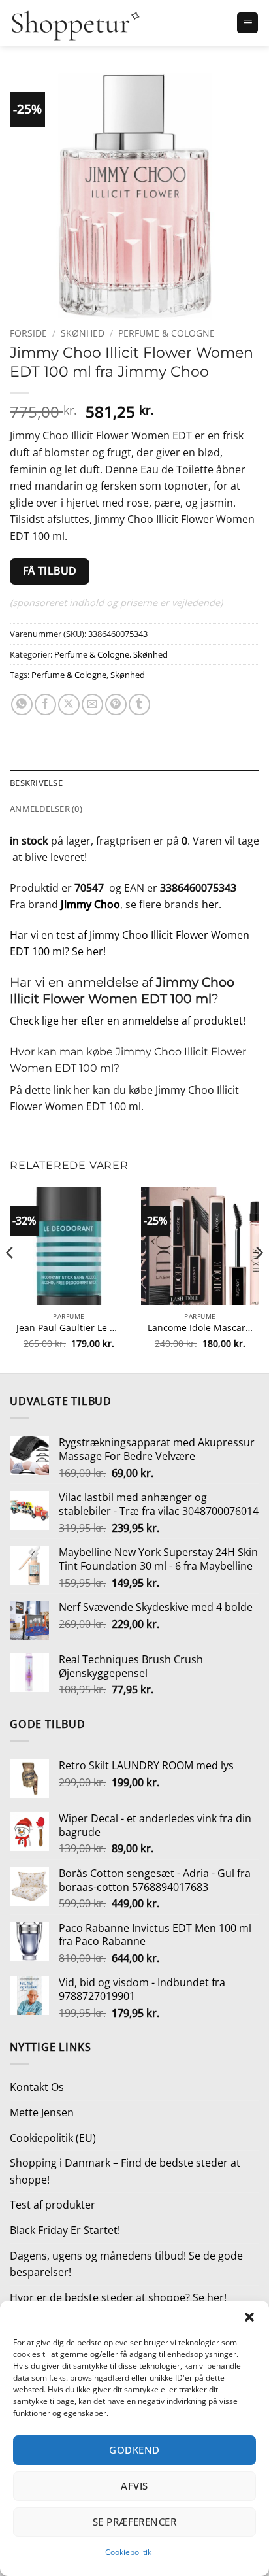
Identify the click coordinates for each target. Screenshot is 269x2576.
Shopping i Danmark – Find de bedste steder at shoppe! (125, 2171)
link (62, 1090)
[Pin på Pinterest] (116, 704)
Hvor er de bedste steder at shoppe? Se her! (118, 2297)
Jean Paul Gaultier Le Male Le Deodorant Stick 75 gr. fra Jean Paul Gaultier (69, 1328)
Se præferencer (134, 2522)
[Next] (259, 1279)
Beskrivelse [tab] (36, 783)
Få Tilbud (50, 571)
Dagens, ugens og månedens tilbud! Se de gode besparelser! (126, 2264)
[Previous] (10, 1279)
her (210, 904)
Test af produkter (53, 2205)
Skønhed (83, 333)
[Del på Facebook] (45, 704)
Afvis (134, 2486)
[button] (249, 2317)
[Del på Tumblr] (139, 704)
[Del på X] (69, 704)
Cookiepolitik (128, 2552)
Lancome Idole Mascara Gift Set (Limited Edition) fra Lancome (200, 1328)
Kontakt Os (37, 2087)
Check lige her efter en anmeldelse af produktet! (128, 1021)
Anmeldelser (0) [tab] (46, 809)
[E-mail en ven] (92, 704)
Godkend (134, 2450)
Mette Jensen (42, 2112)
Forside (28, 333)
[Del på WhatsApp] (22, 704)
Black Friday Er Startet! (65, 2230)
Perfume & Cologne (166, 333)
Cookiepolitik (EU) (53, 2138)
